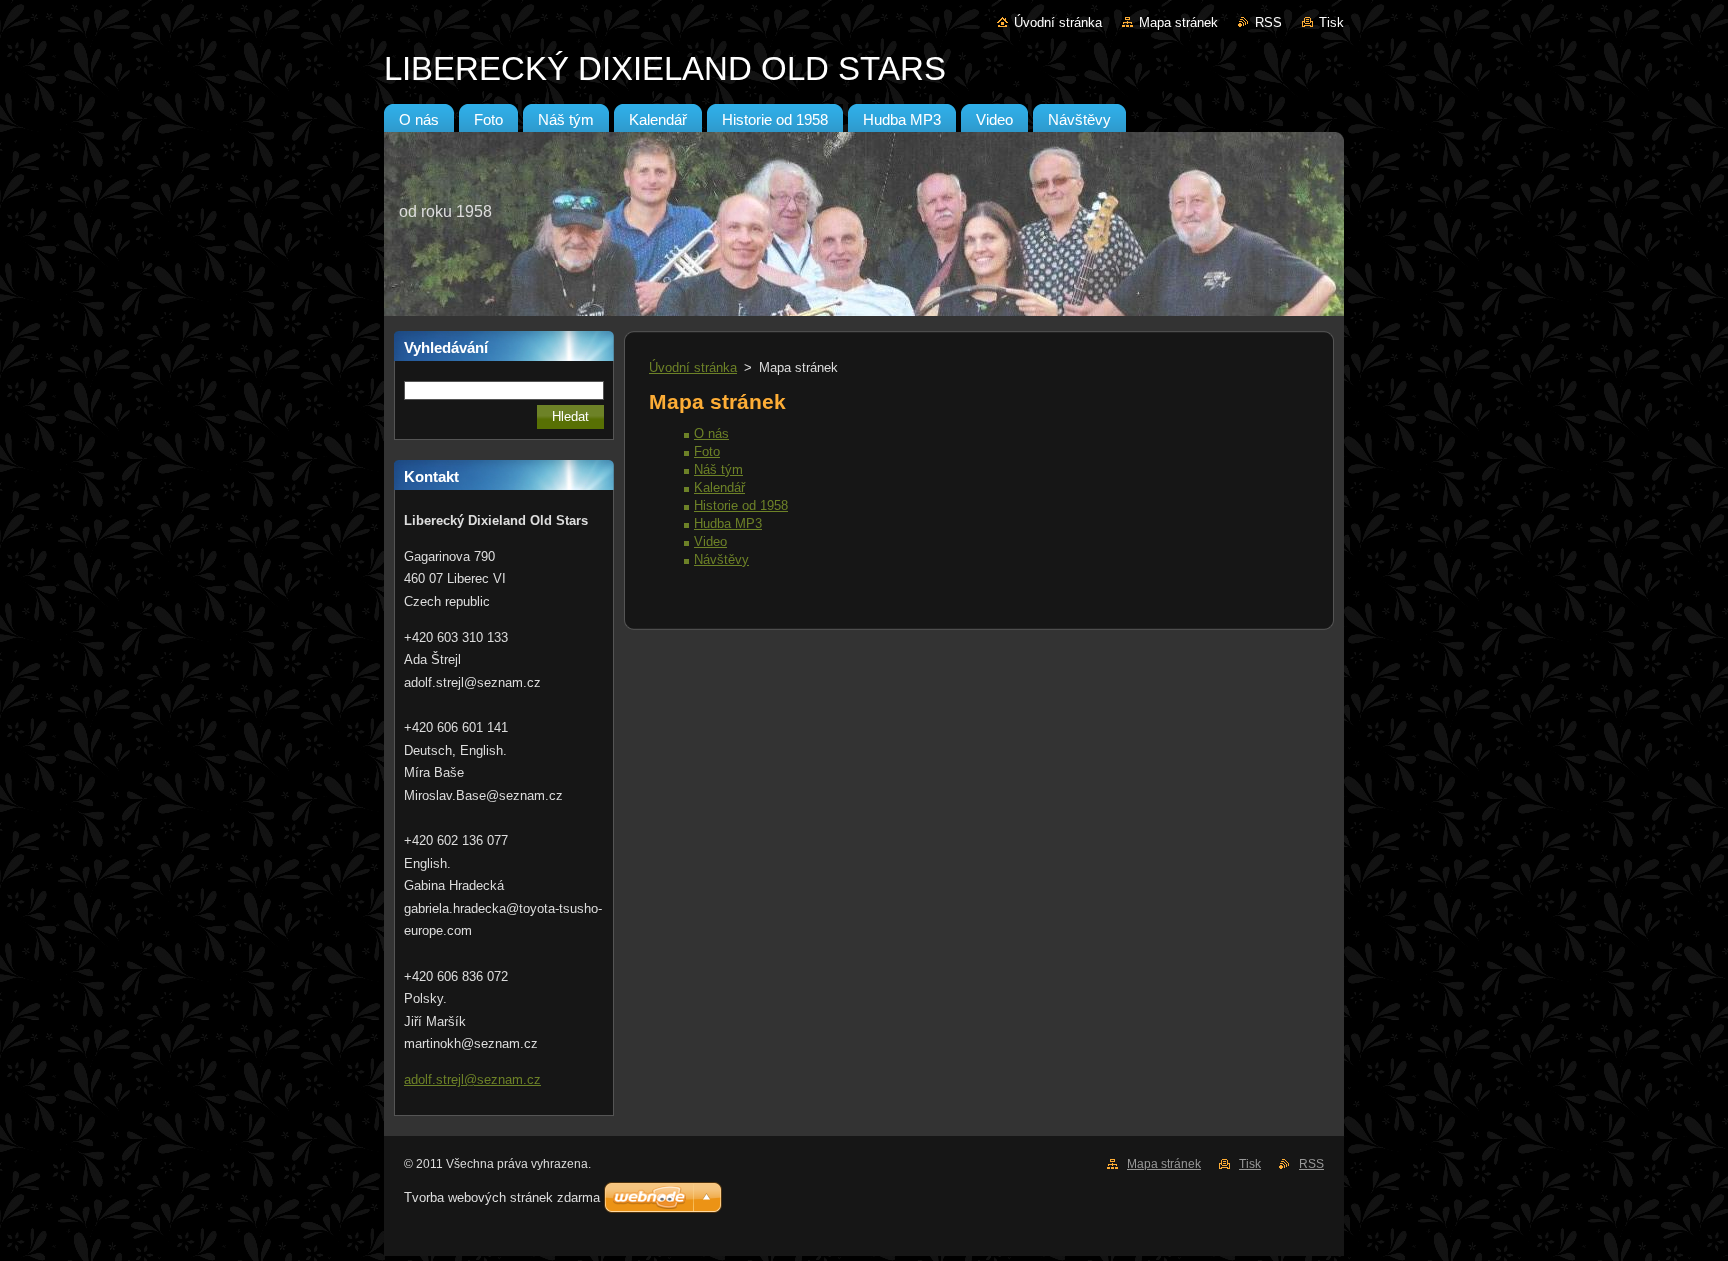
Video (710, 541)
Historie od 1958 (741, 505)
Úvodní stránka (1058, 22)
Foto (707, 451)
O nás (711, 433)
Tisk (1331, 22)
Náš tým (718, 469)
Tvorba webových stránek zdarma (502, 1197)
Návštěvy (721, 559)
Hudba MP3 (728, 523)
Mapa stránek (1178, 22)
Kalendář (719, 487)
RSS (1268, 22)
